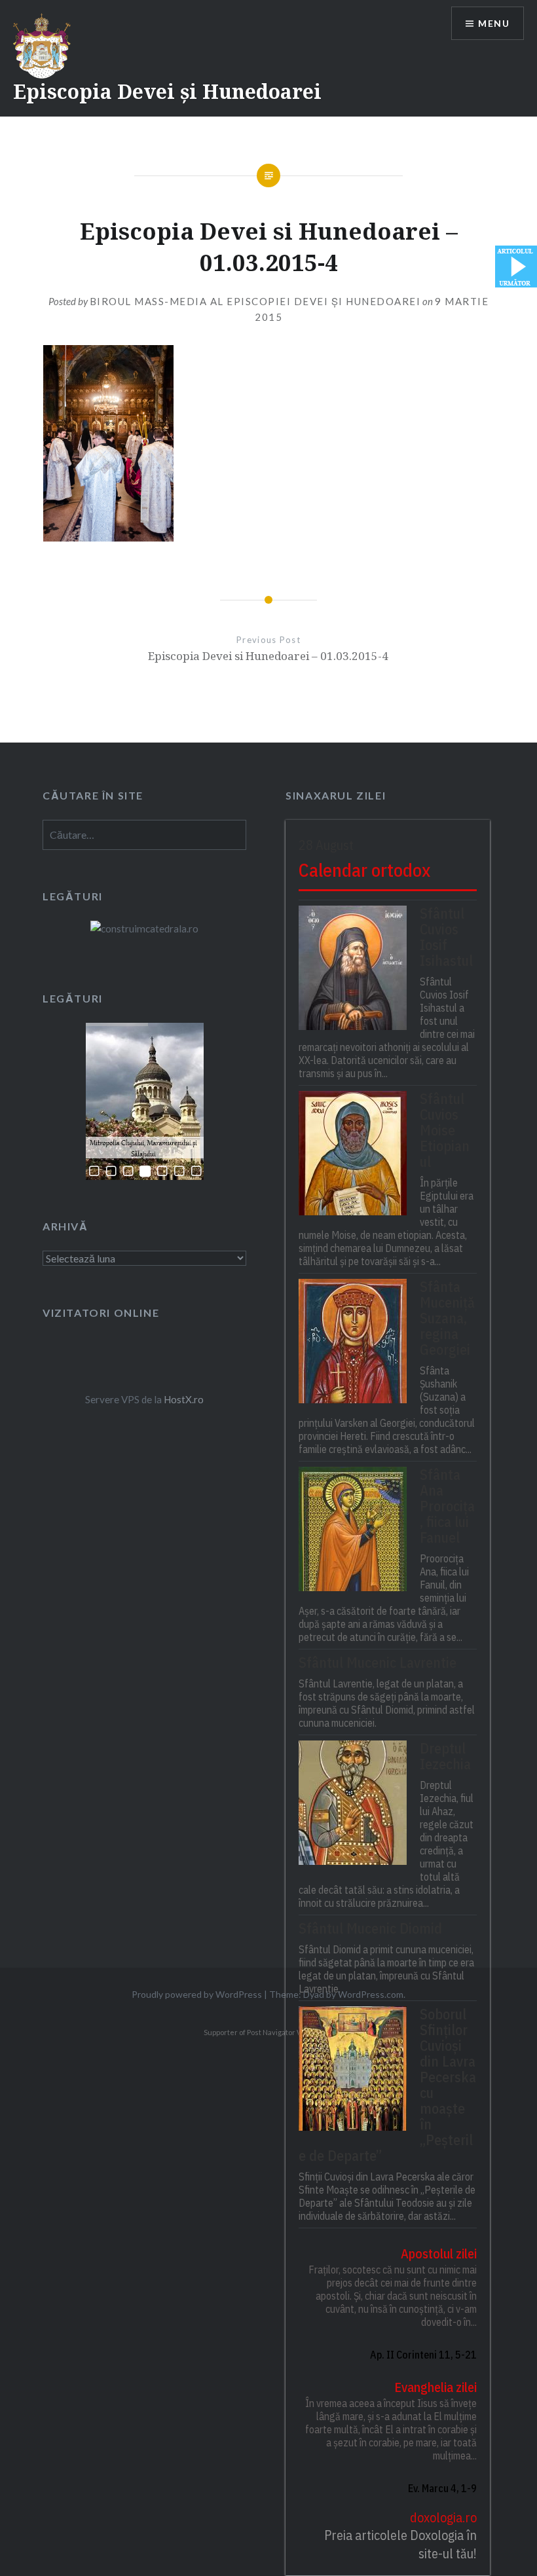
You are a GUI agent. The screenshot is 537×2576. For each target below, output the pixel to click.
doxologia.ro (443, 2517)
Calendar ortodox (364, 870)
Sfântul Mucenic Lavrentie (378, 1663)
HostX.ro (184, 1399)
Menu (494, 23)
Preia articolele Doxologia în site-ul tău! (400, 2544)
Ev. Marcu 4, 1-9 (442, 2488)
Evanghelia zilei (435, 2387)
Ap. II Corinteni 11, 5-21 (423, 2355)
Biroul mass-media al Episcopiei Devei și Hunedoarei (255, 301)
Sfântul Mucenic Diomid (370, 1928)
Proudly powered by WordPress (197, 1994)
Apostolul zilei (438, 2254)
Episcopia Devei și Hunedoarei (167, 91)
